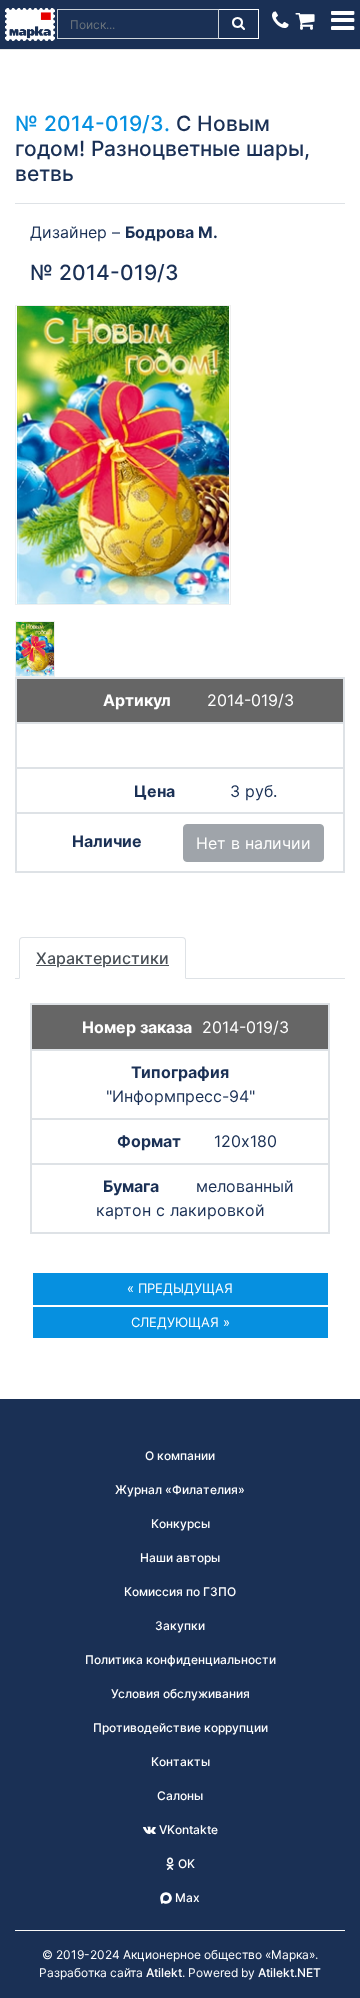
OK (185, 1863)
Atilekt (164, 1972)
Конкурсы (180, 1523)
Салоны (180, 1795)
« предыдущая (180, 1288)
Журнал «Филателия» (180, 1489)
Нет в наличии (253, 843)
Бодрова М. (171, 232)
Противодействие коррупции (180, 1727)
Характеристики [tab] (102, 958)
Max (186, 1897)
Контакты (180, 1761)
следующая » (180, 1322)
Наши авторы (180, 1557)
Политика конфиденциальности (180, 1659)
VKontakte (187, 1829)
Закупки (180, 1625)
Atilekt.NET (289, 1972)
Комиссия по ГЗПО (180, 1591)
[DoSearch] (239, 24)
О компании (180, 1455)
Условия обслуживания (180, 1693)
